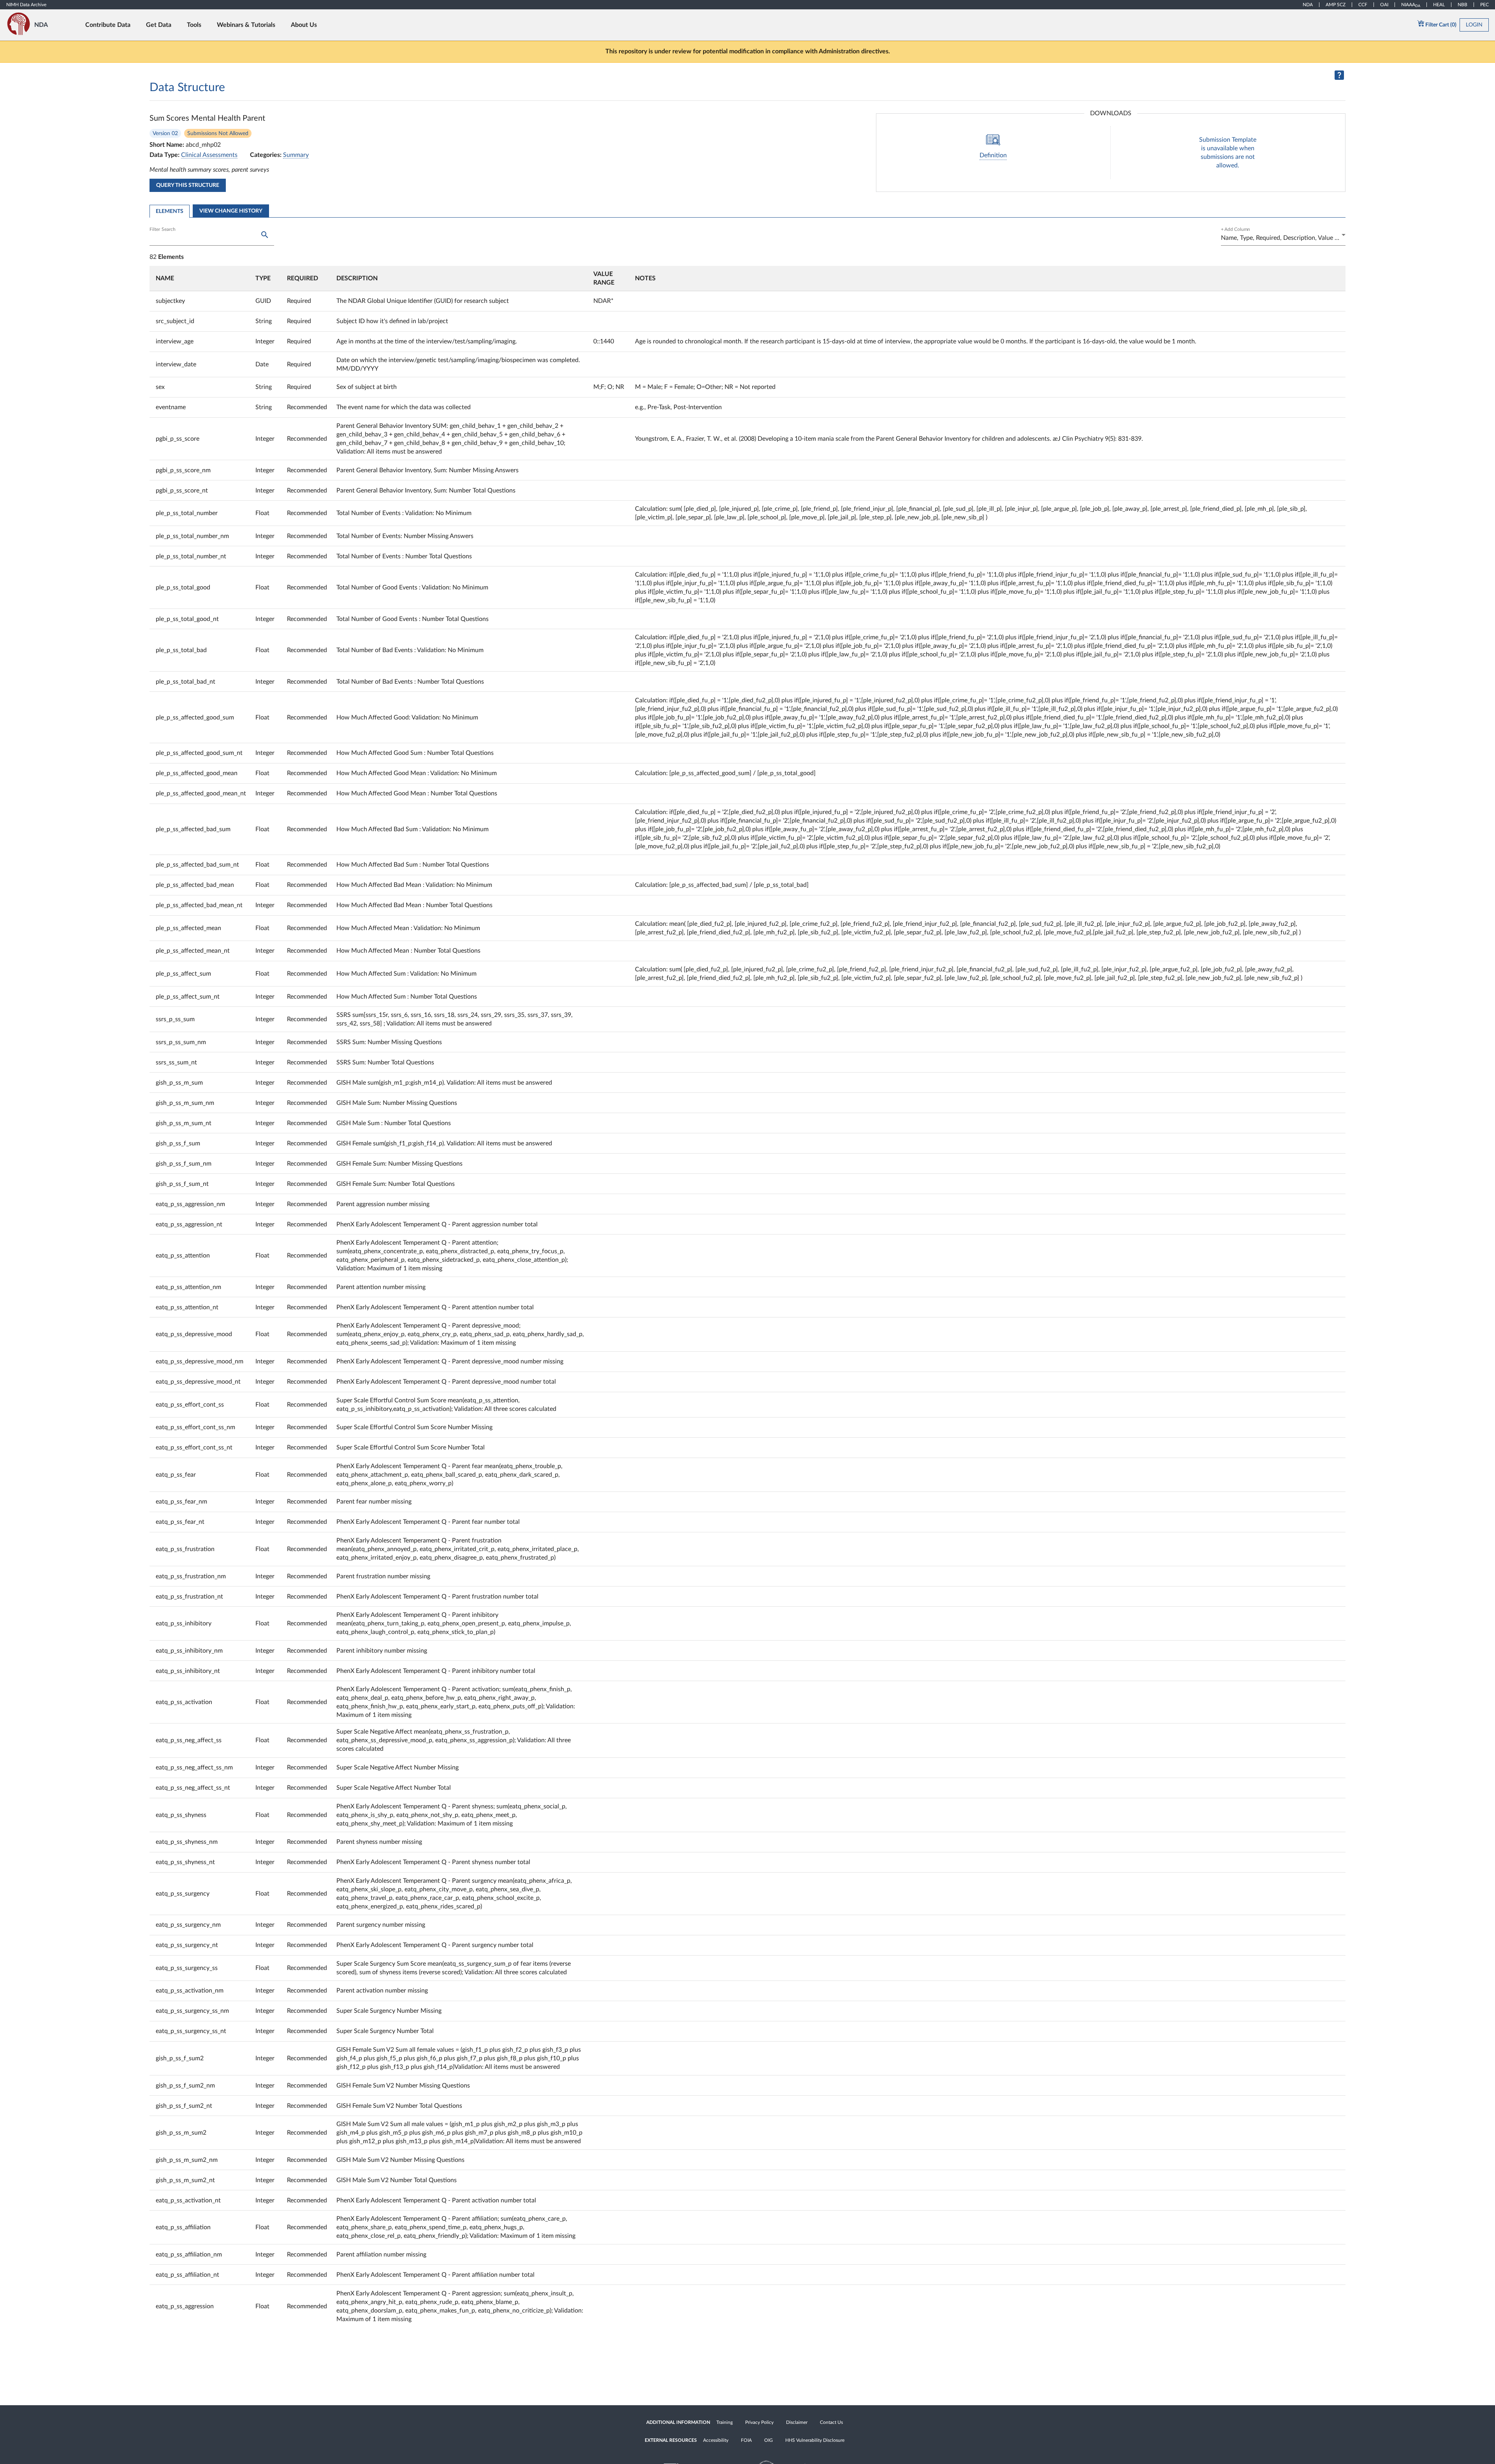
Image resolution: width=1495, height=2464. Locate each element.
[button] (201, 278)
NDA (1308, 5)
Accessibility (716, 2440)
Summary (296, 155)
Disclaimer (797, 2422)
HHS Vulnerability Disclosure (815, 2440)
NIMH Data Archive (26, 5)
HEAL (1439, 5)
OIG (769, 2440)
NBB (1462, 5)
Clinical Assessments (209, 155)
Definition (993, 155)
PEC (1484, 5)
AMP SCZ (1336, 5)
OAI (1384, 5)
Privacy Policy (759, 2422)
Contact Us (831, 2422)
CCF (1363, 5)
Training (725, 2422)
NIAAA (1411, 5)
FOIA (746, 2440)
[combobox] (1283, 238)
